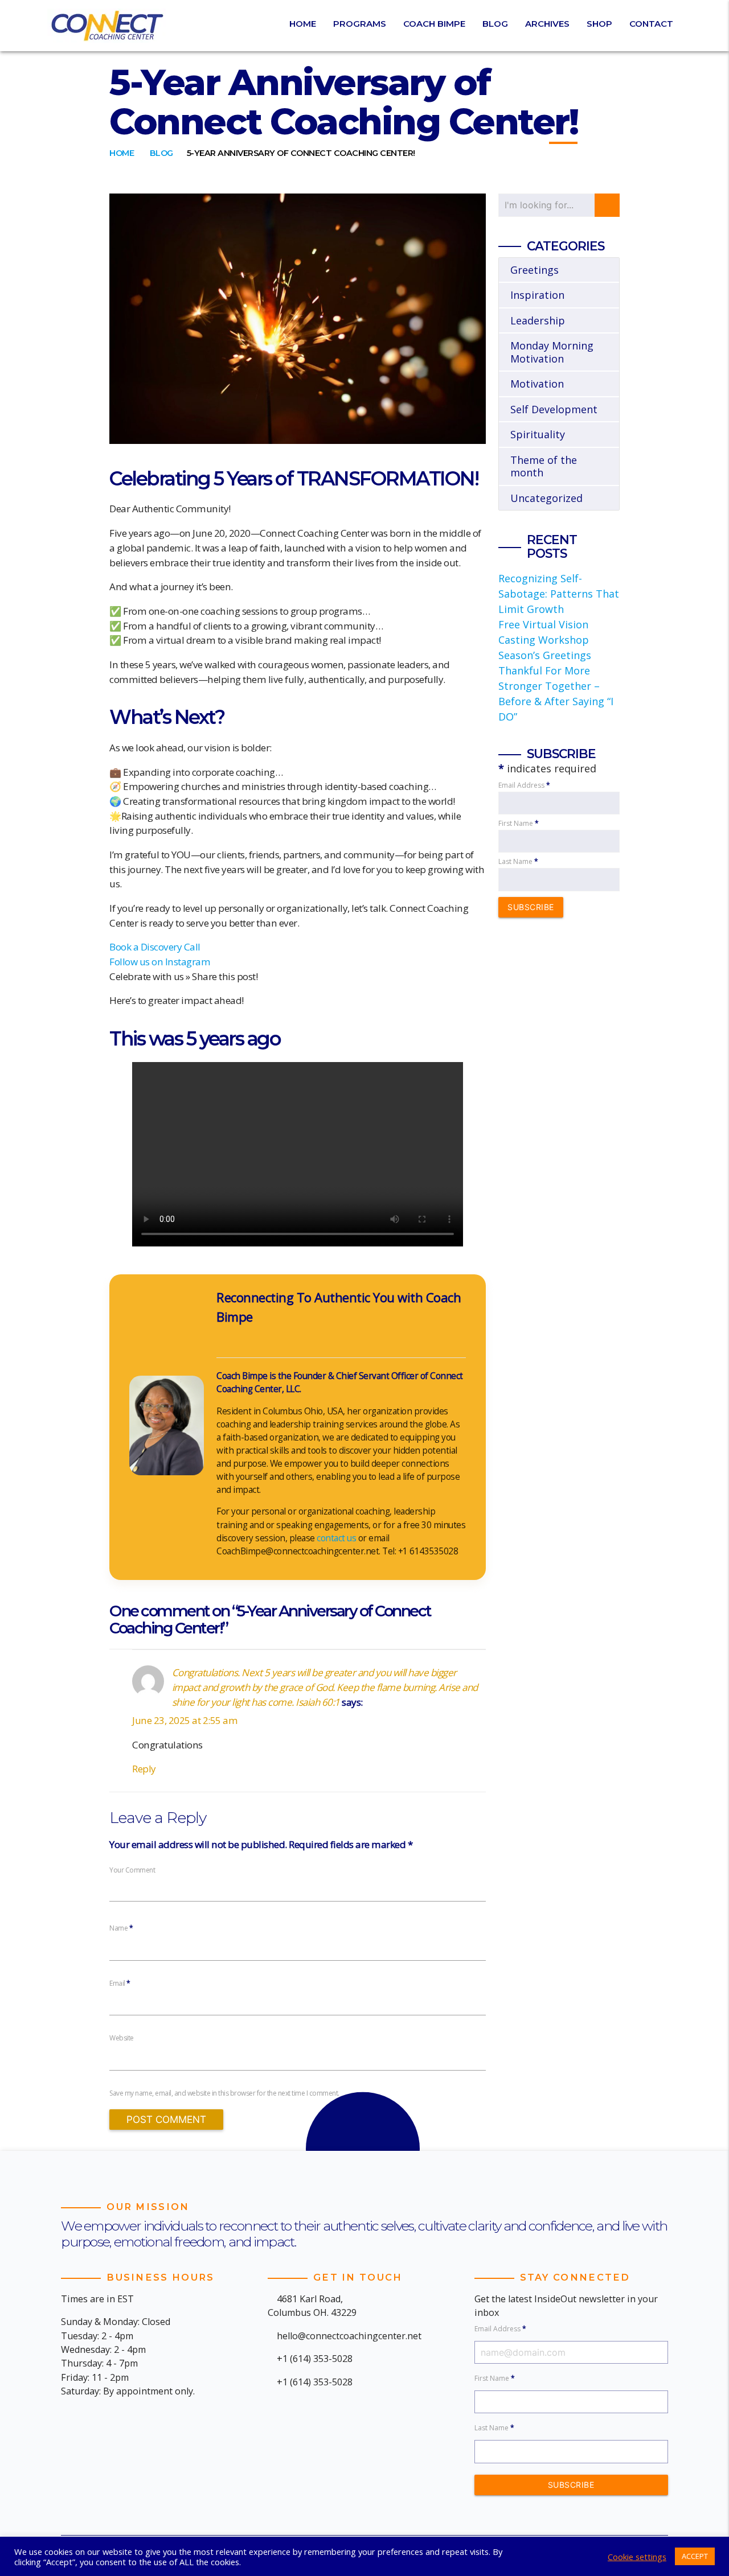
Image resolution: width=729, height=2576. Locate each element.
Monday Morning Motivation (552, 352)
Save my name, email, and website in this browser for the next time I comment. (224, 2093)
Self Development (554, 409)
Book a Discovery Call (155, 947)
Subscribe (531, 907)
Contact (651, 24)
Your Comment (132, 1870)
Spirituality (538, 434)
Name (121, 1928)
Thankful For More (544, 670)
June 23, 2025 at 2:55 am (185, 1720)
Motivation (537, 384)
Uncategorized (546, 498)
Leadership (538, 320)
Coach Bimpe (434, 24)
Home (303, 24)
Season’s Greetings (545, 655)
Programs (360, 24)
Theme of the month (544, 466)
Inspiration (537, 295)
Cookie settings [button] (637, 2557)
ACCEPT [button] (695, 2556)
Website (122, 2038)
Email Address (524, 785)
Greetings (535, 270)
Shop (599, 24)
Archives (547, 24)
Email (120, 1983)
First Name (519, 823)
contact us (336, 1538)
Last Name (518, 861)
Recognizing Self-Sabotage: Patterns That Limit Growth (559, 594)
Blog (495, 24)
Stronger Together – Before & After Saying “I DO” (556, 701)
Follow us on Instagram (160, 962)
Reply (144, 1769)
